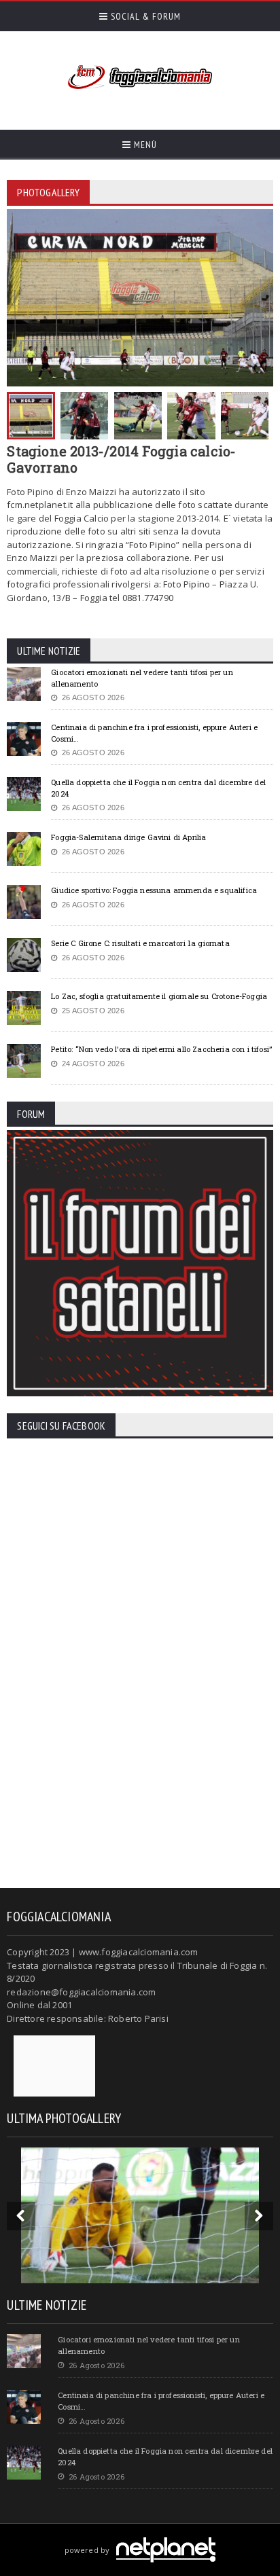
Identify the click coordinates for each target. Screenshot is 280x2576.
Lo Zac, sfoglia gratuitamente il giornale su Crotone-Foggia (159, 996)
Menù (144, 145)
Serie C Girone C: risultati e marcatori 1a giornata (140, 943)
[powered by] (140, 2534)
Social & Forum (144, 16)
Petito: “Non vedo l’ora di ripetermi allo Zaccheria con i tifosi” (161, 1049)
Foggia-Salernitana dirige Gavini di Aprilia (128, 837)
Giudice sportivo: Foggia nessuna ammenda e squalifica (154, 890)
